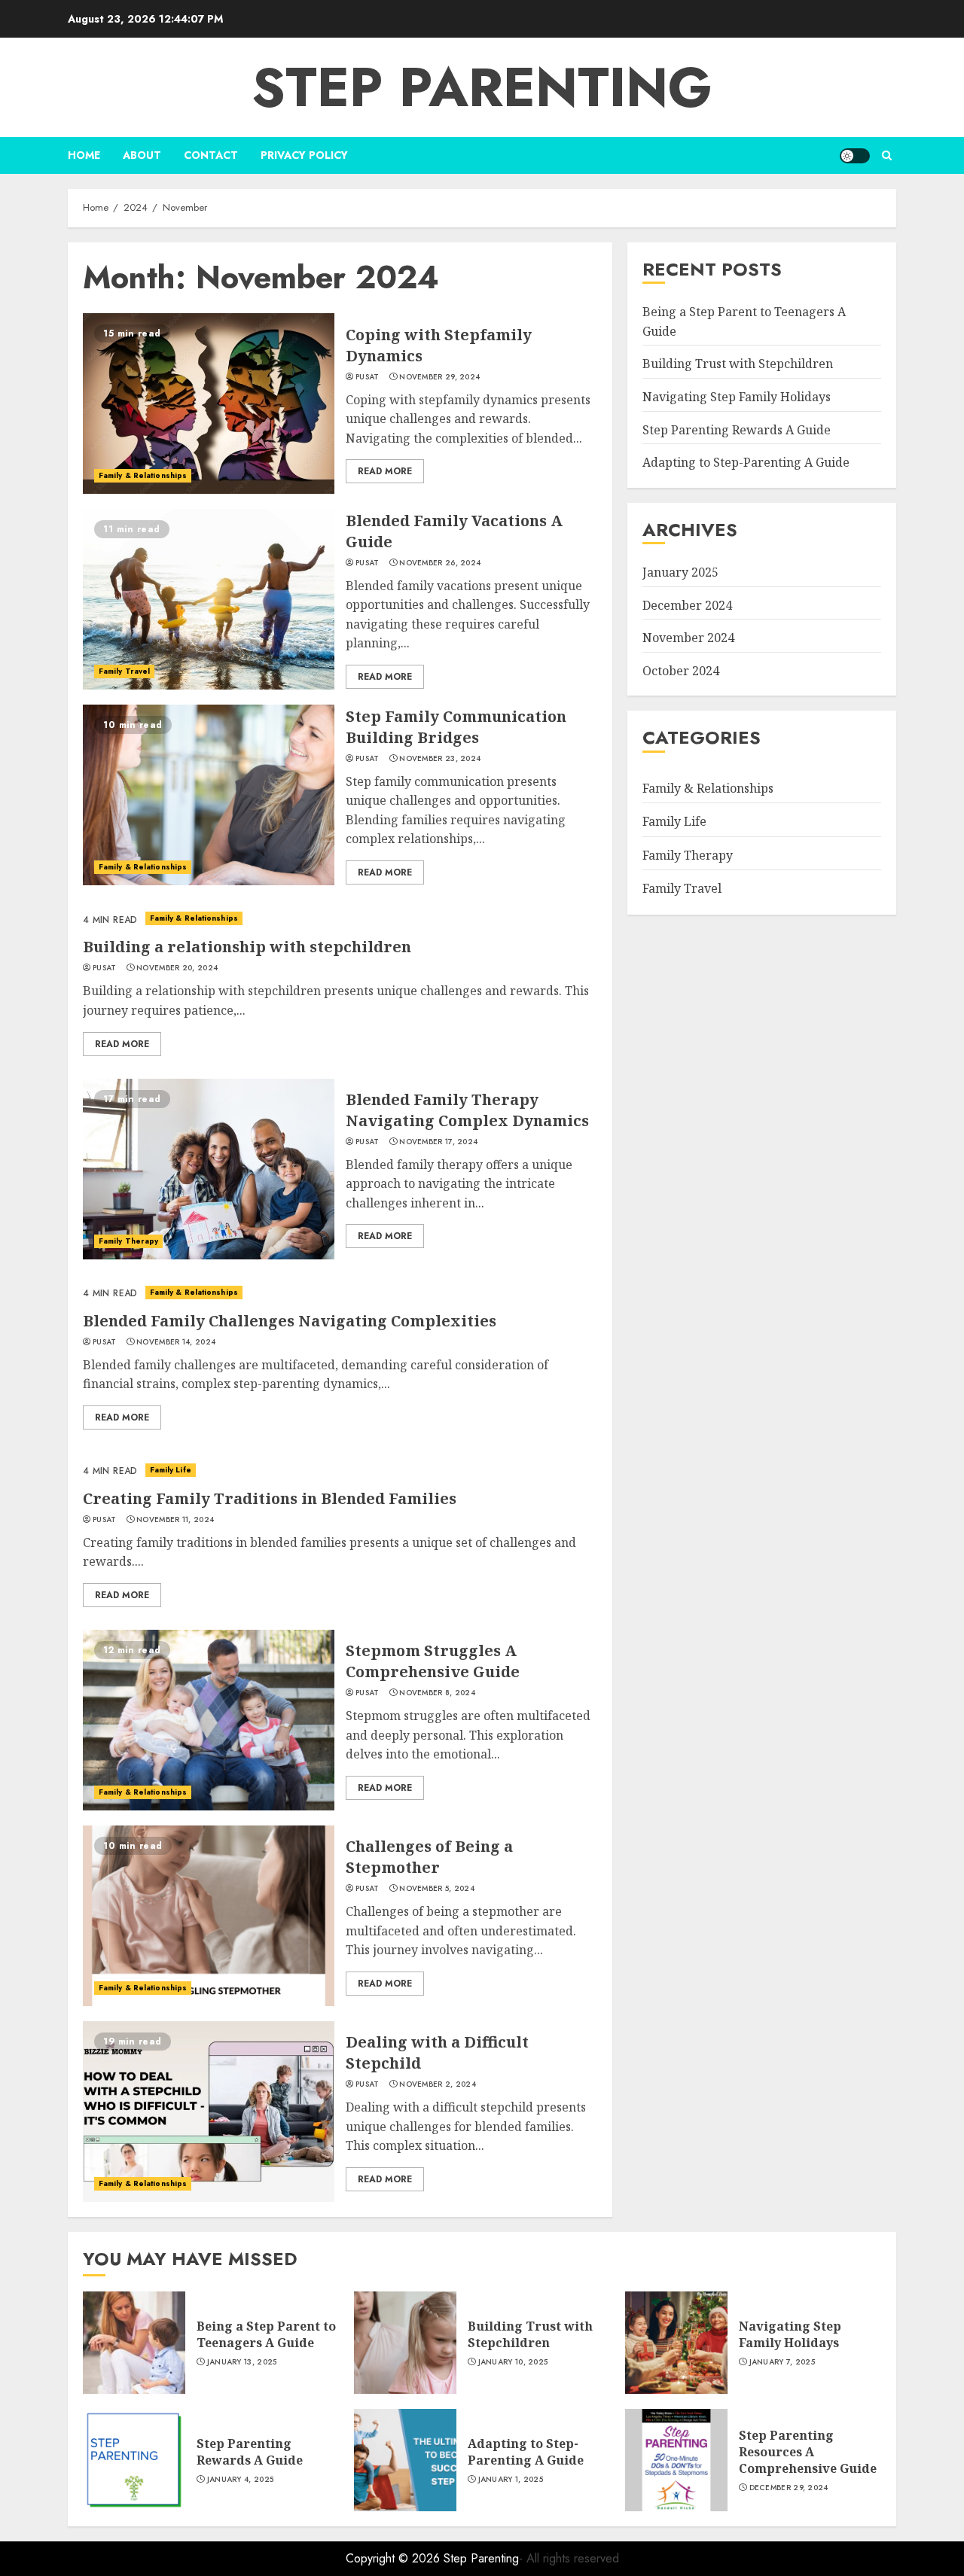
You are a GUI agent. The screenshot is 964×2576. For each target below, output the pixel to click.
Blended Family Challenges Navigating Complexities (290, 1321)
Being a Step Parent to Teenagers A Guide (266, 2334)
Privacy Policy (304, 155)
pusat (368, 377)
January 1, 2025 (511, 2480)
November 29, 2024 (439, 377)
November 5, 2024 (437, 1889)
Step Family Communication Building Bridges (456, 727)
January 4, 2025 (241, 2480)
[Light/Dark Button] (855, 156)
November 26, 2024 (440, 563)
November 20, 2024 (177, 968)
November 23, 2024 (440, 759)
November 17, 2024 (438, 1142)
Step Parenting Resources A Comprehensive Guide (808, 2452)
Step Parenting (482, 87)
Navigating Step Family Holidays (737, 397)
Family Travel (124, 671)
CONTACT (211, 155)
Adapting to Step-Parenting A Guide (746, 462)
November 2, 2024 (438, 2084)
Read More (385, 471)
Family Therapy (128, 1241)
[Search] (887, 155)
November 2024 (688, 638)
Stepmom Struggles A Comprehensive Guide (433, 1661)
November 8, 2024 (437, 1693)
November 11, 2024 (175, 1520)
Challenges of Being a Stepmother (429, 1857)
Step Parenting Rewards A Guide (737, 429)
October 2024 (681, 671)
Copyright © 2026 (395, 2558)
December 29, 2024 (789, 2488)
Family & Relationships (143, 475)
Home (84, 155)
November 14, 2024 (176, 1342)
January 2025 (680, 572)
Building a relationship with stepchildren (247, 947)
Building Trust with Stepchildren (738, 364)
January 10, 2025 (513, 2362)
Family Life (171, 1470)
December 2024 (687, 604)
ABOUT (142, 155)
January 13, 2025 (242, 2362)
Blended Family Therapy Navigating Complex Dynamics (467, 1110)
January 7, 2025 (782, 2362)
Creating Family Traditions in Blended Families (270, 1498)
